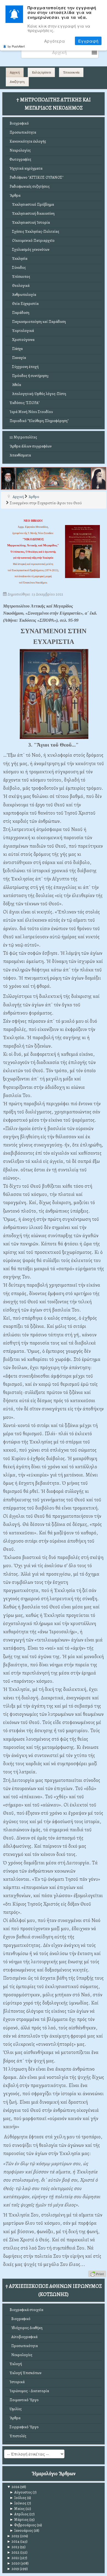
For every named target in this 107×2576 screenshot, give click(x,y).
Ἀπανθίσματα (20, 455)
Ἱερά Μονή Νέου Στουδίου (31, 412)
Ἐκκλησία (19, 259)
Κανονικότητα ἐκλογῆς (28, 141)
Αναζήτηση (17, 82)
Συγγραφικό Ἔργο (24, 2427)
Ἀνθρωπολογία (23, 295)
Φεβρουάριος (23, 2525)
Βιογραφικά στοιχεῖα (26, 2310)
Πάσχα (16, 349)
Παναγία (18, 358)
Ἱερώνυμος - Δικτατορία (29, 2391)
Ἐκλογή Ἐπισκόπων (26, 2373)
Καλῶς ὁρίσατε (41, 72)
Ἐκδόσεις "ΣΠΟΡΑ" (25, 403)
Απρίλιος (19, 2514)
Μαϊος (17, 2509)
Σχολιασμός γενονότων (29, 250)
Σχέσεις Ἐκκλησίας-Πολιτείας (34, 232)
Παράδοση (19, 313)
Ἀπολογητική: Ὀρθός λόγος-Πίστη (38, 394)
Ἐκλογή (16, 2364)
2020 (13, 2563)
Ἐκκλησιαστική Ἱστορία (30, 222)
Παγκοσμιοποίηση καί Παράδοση (38, 322)
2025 (13, 2536)
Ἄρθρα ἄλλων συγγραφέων (31, 446)
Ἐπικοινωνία (71, 72)
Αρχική (15, 72)
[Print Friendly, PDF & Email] (97, 2273)
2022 (13, 2552)
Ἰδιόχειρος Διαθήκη (26, 2328)
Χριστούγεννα (22, 340)
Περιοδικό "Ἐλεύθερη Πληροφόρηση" (39, 421)
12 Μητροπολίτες (23, 437)
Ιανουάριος (21, 2531)
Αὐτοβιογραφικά (24, 2337)
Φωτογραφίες (20, 159)
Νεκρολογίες (20, 150)
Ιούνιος (18, 2503)
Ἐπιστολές (18, 2436)
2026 (13, 2487)
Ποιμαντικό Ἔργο (24, 2400)
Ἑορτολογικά (22, 331)
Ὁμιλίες (16, 2409)
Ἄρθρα (15, 195)
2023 (13, 2547)
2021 (13, 2558)
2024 (13, 2541)
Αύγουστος (21, 2492)
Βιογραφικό (19, 123)
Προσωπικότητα (23, 132)
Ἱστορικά (17, 2382)
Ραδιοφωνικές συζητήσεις (30, 186)
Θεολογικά (20, 286)
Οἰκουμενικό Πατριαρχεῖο (32, 241)
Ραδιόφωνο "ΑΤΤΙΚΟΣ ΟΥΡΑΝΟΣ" (36, 177)
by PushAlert (16, 46)
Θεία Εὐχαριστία (24, 304)
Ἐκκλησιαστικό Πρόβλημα (32, 204)
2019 (13, 2569)
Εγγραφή (88, 41)
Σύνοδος (18, 268)
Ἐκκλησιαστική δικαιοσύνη (32, 213)
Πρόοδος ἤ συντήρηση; (29, 376)
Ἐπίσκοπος (20, 277)
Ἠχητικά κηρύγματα (26, 168)
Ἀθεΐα (15, 385)
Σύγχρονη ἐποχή (24, 367)
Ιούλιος (18, 2498)
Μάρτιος (19, 2520)
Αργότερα (55, 41)
